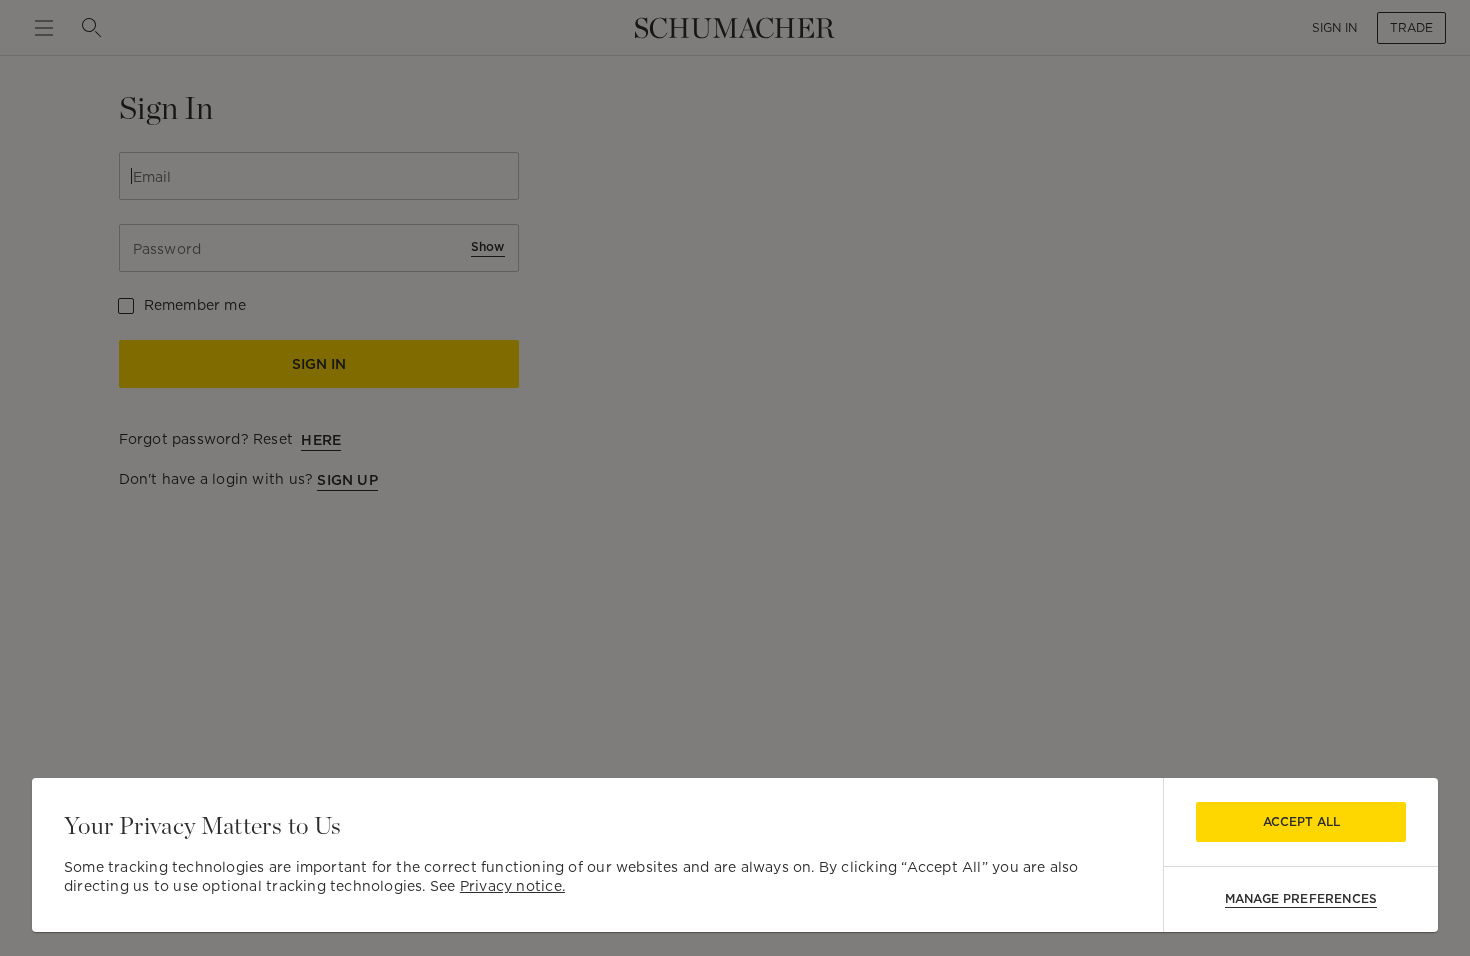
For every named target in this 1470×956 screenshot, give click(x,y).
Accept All (1301, 821)
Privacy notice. (512, 886)
